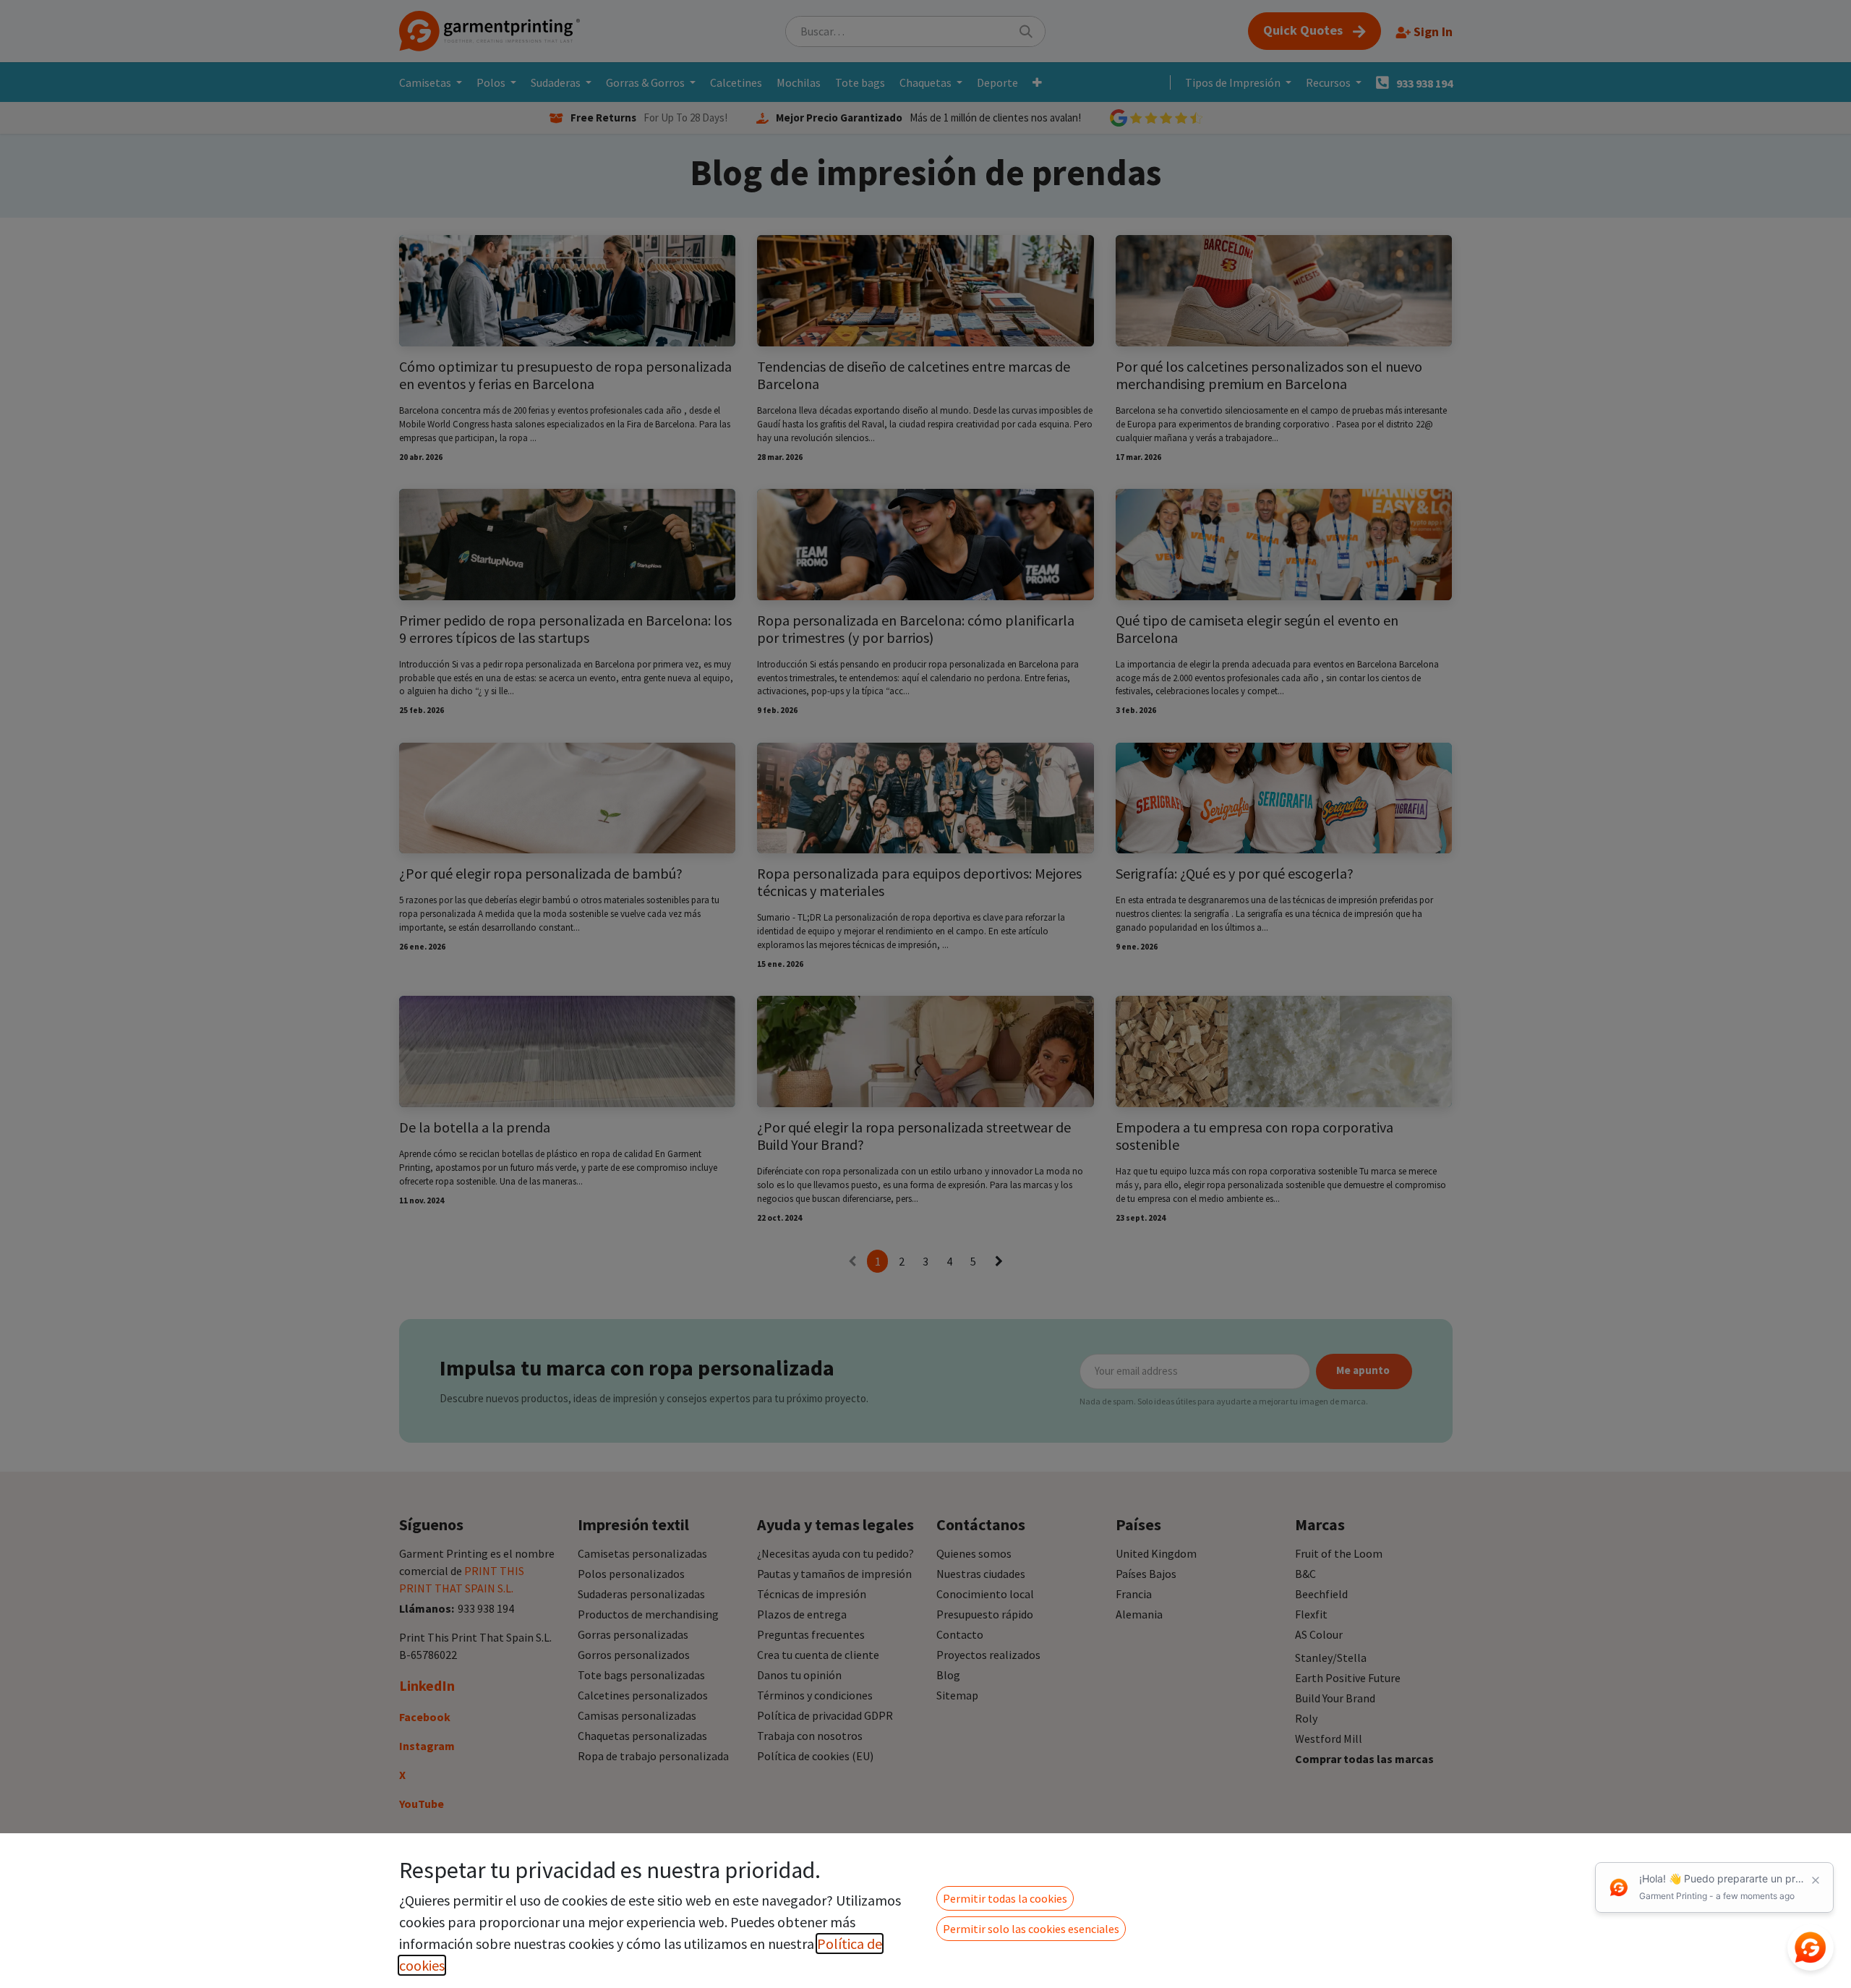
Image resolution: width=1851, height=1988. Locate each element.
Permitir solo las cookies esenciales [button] (1031, 1929)
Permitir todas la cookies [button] (1005, 1898)
